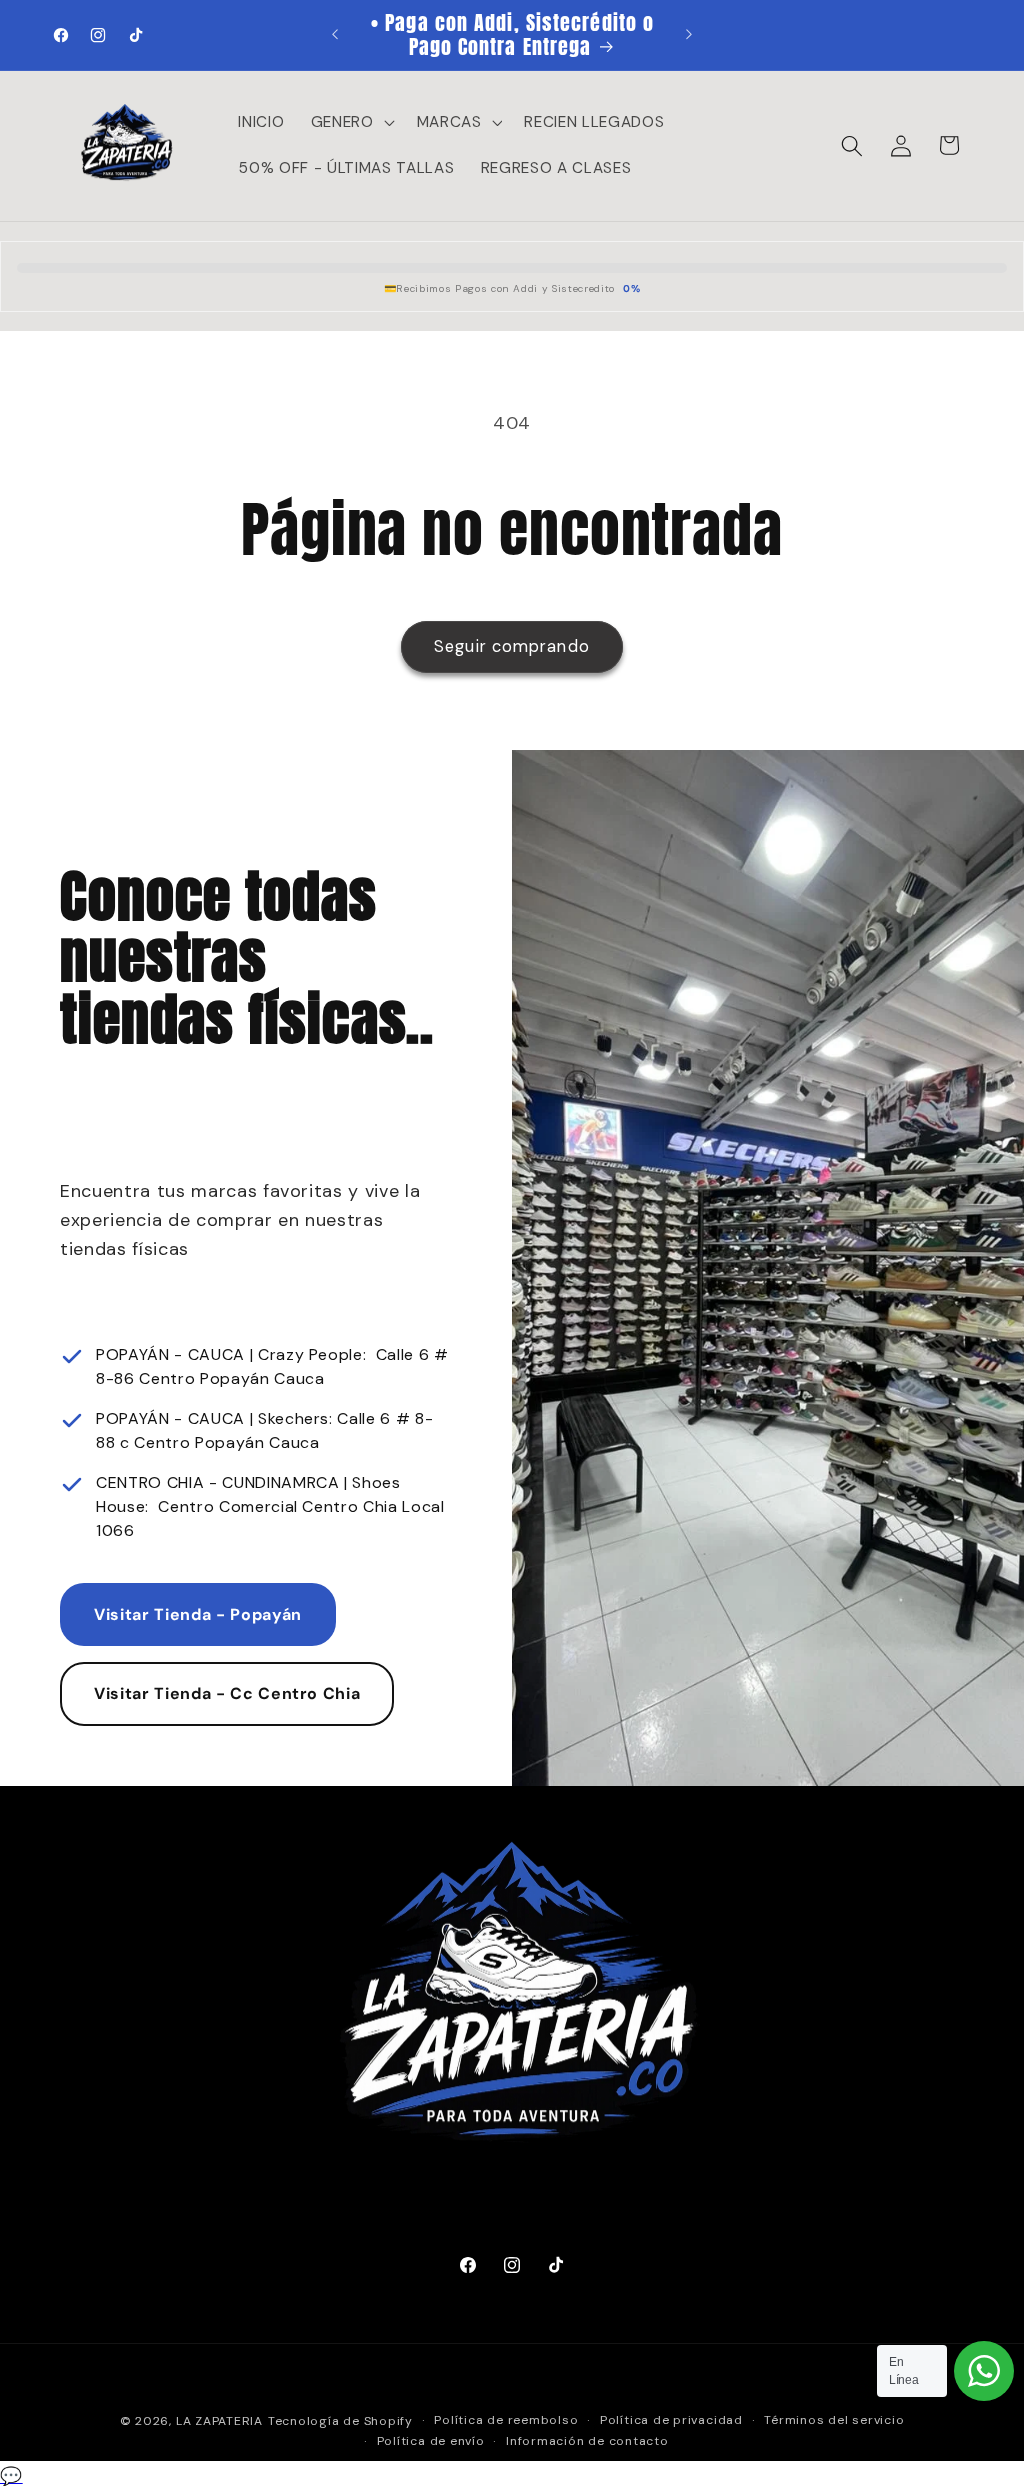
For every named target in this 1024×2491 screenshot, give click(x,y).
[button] (351, 123)
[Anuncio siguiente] (689, 35)
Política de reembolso (506, 2420)
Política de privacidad (671, 2420)
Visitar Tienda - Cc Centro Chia (227, 1693)
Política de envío (431, 2441)
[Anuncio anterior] (335, 35)
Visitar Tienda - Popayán (198, 1614)
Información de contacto (587, 2441)
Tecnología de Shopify (340, 2421)
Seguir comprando (512, 646)
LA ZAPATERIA (219, 2421)
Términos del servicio (834, 2420)
